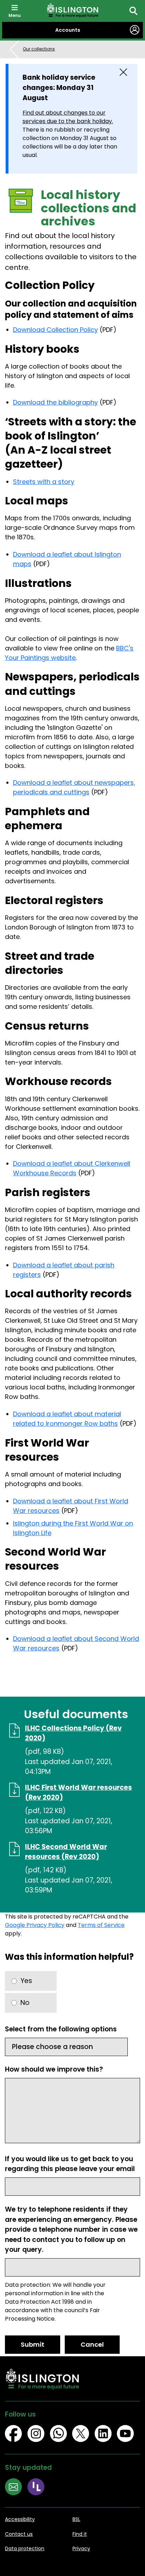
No (25, 2003)
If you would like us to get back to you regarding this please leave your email (70, 2164)
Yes (26, 1981)
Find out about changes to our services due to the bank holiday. (68, 117)
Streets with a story (44, 482)
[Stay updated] (16, 2488)
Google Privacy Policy (35, 1925)
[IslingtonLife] (39, 2488)
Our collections (39, 49)
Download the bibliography (55, 402)
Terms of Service (101, 1925)
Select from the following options (61, 2029)
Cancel (92, 2344)
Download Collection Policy (55, 330)
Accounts (68, 30)
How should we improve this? (54, 2069)
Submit (33, 2344)
